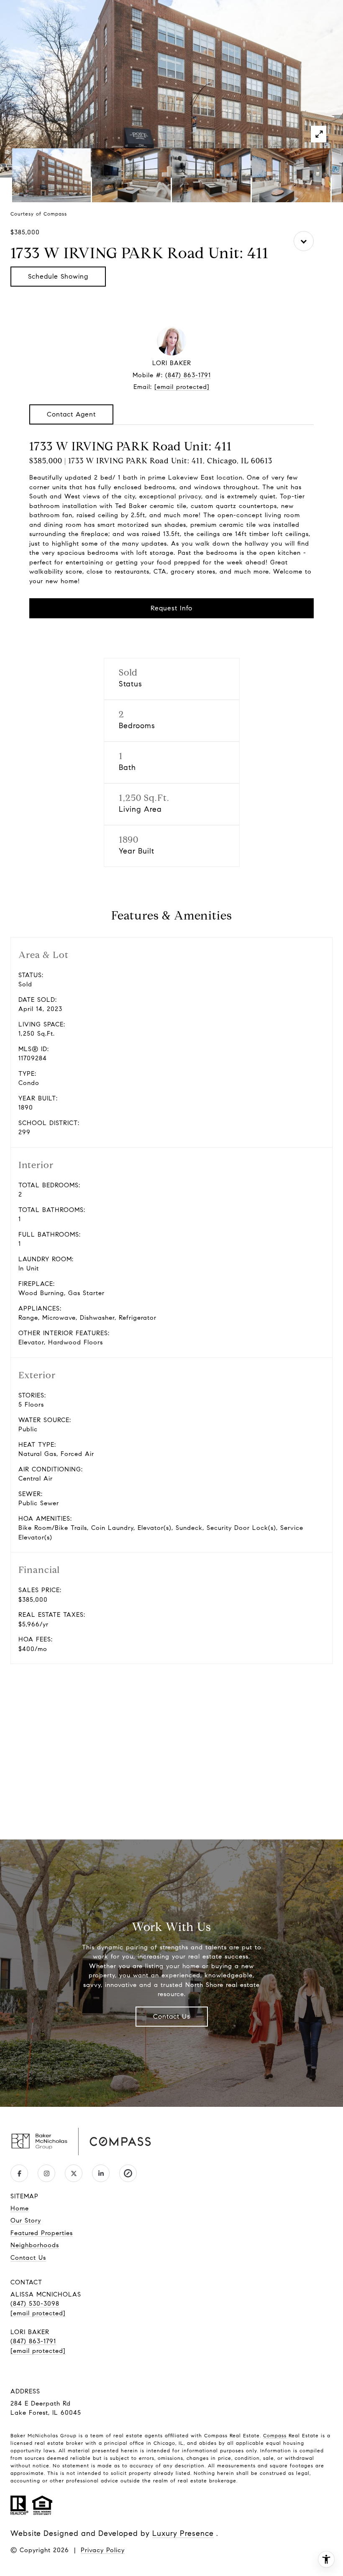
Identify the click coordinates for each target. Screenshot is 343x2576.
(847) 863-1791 (188, 375)
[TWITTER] (74, 2173)
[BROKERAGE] (128, 2173)
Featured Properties (42, 2233)
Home (20, 2208)
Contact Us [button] (172, 2016)
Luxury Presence (183, 2533)
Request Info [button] (171, 608)
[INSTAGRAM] (46, 2173)
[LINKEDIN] (101, 2173)
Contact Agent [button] (71, 414)
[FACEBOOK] (19, 2173)
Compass (275, 2435)
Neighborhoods (35, 2245)
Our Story (26, 2220)
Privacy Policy (103, 2550)
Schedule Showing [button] (58, 276)
